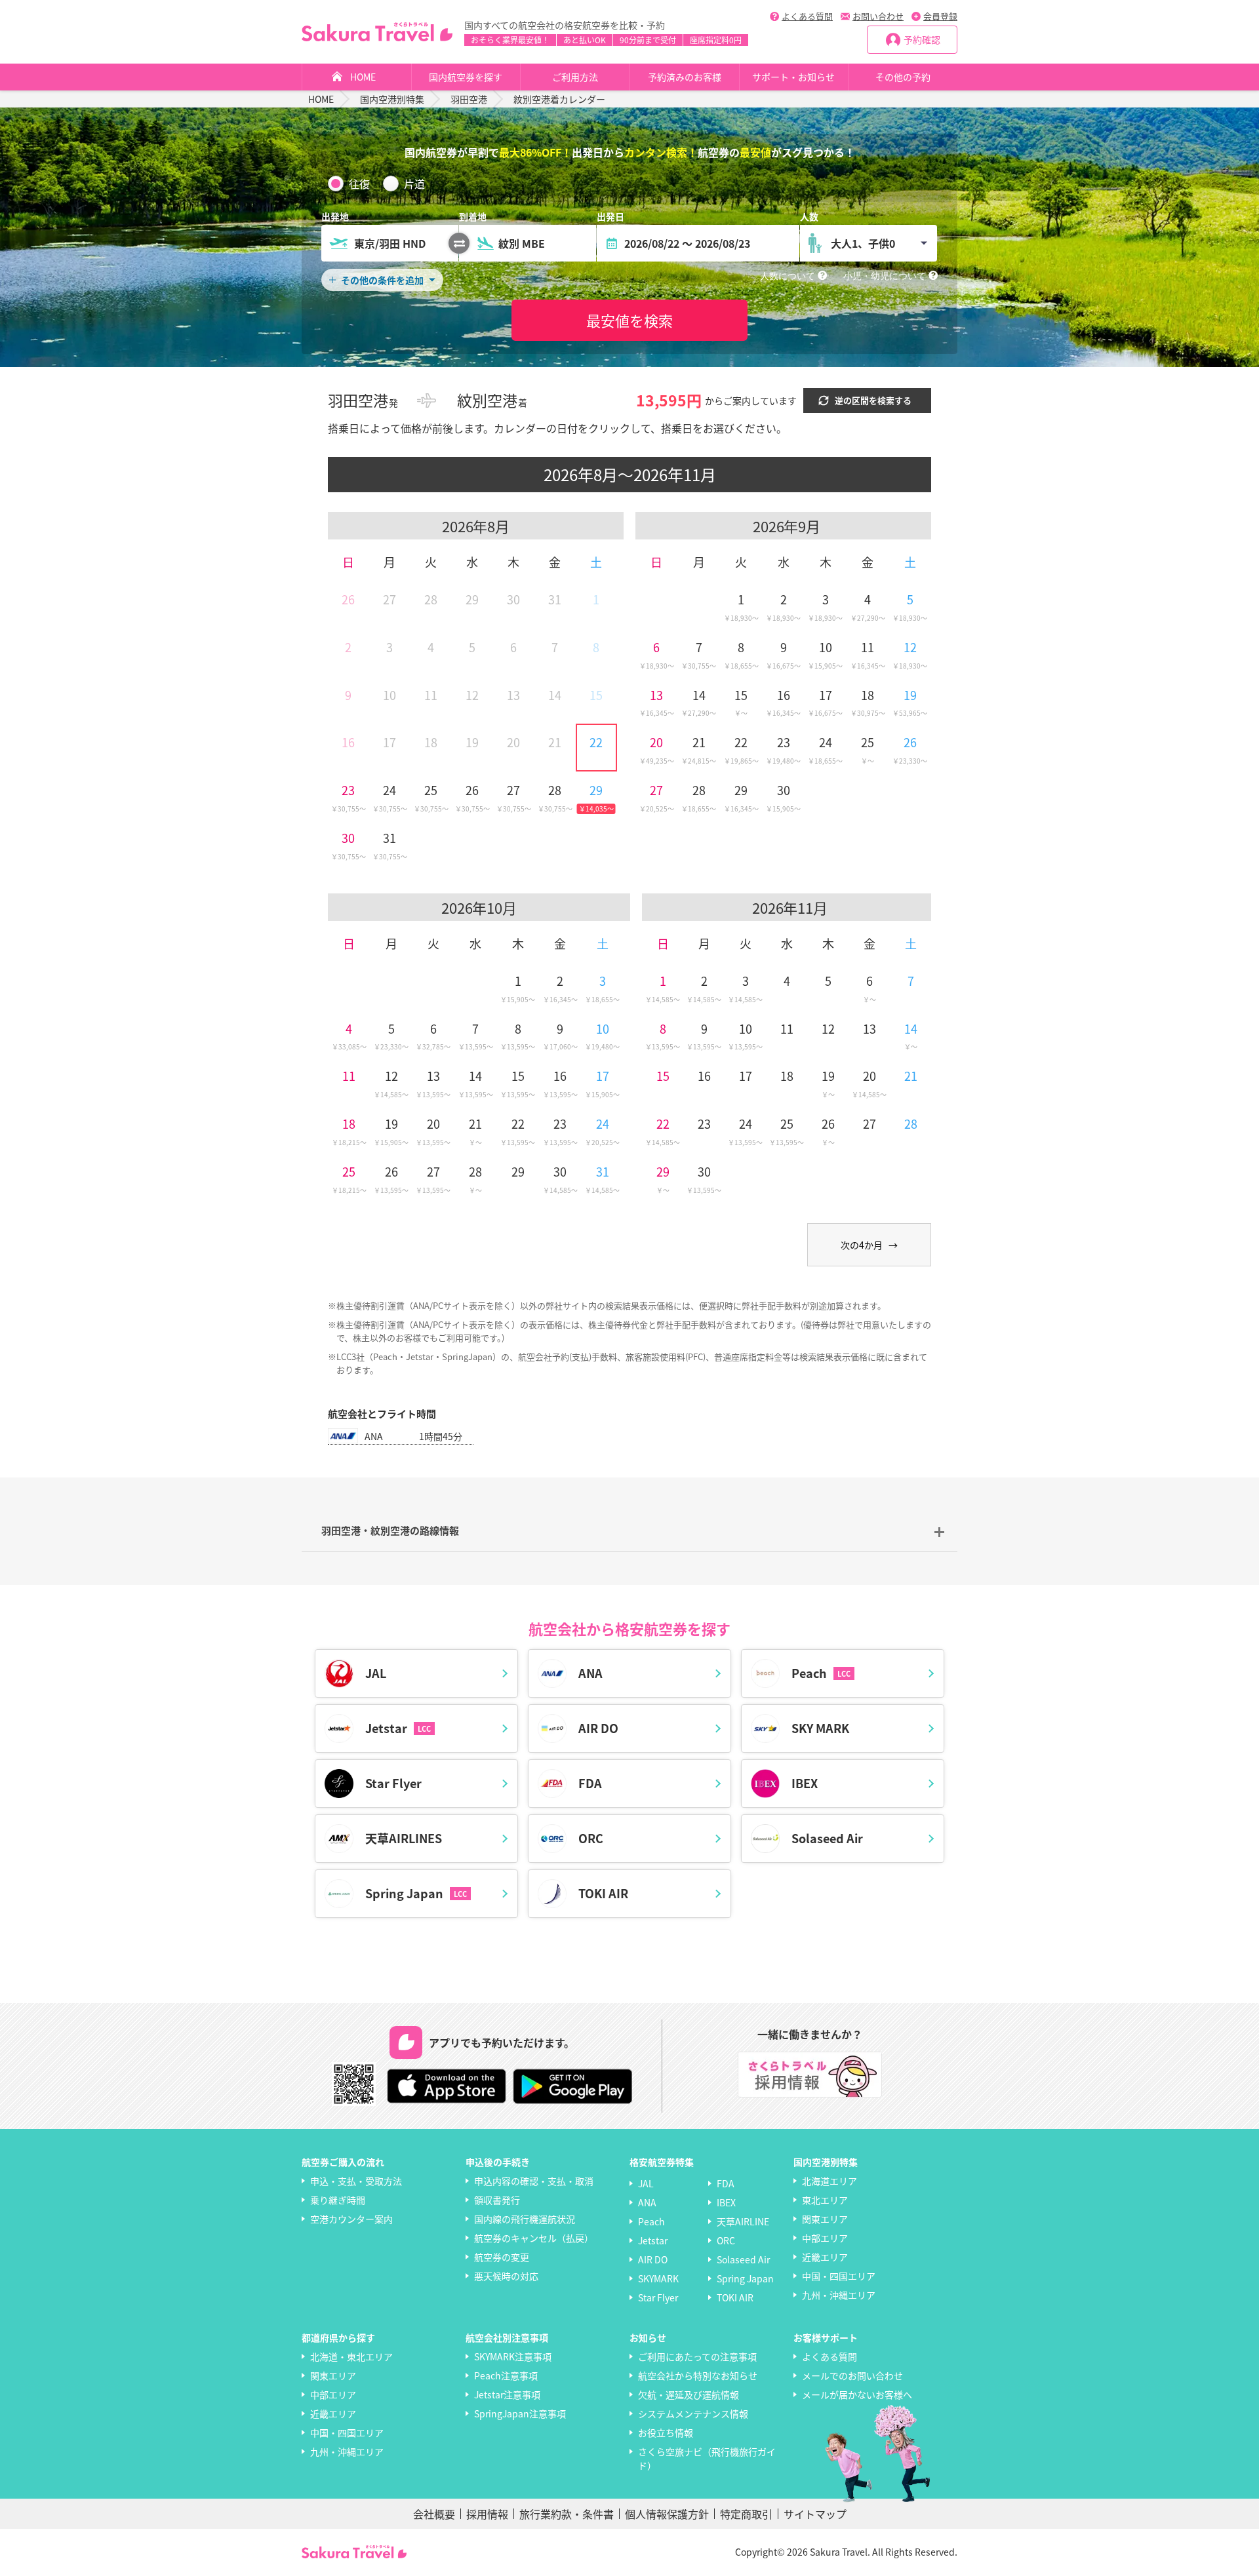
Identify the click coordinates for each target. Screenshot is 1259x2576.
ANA (647, 2202)
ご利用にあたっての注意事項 (697, 2356)
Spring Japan (745, 2278)
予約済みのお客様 (685, 77)
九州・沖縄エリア (839, 2295)
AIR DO (653, 2259)
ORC (726, 2240)
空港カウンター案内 (351, 2219)
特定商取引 (746, 2514)
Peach (651, 2221)
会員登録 (940, 16)
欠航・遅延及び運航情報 (689, 2394)
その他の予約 (903, 77)
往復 (359, 184)
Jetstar (653, 2240)
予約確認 (922, 39)
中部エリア (825, 2238)
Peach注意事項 (506, 2375)
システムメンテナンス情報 (693, 2413)
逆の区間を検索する (873, 400)
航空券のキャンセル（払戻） (534, 2238)
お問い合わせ (878, 16)
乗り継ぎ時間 (338, 2200)
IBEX (726, 2202)
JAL (646, 2183)
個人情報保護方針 (667, 2514)
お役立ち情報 (666, 2432)
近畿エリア (825, 2257)
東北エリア (825, 2200)
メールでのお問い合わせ (852, 2375)
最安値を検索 (629, 320)
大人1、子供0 (863, 243)
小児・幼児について (885, 276)
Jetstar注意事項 (507, 2394)
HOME (363, 77)
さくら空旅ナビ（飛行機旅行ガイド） (707, 2458)
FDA (726, 2183)
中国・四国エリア (839, 2276)
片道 (414, 184)
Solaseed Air (743, 2259)
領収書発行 (497, 2200)
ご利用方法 (575, 77)
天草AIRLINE (743, 2221)
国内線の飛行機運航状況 (525, 2219)
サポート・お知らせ (793, 77)
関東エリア (825, 2219)
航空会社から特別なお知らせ (698, 2375)
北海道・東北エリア (351, 2356)
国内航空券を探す (466, 77)
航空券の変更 (502, 2257)
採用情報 (487, 2514)
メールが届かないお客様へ (857, 2394)
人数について (788, 276)
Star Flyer (658, 2297)
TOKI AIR (735, 2297)
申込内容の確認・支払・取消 (534, 2181)
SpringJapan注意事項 (520, 2413)
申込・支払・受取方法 (356, 2181)
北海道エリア (829, 2181)
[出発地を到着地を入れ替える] (459, 243)
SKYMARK (658, 2278)
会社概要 (434, 2514)
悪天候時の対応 (506, 2276)
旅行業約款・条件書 (567, 2514)
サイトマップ (815, 2514)
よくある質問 (807, 16)
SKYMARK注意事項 (513, 2356)
